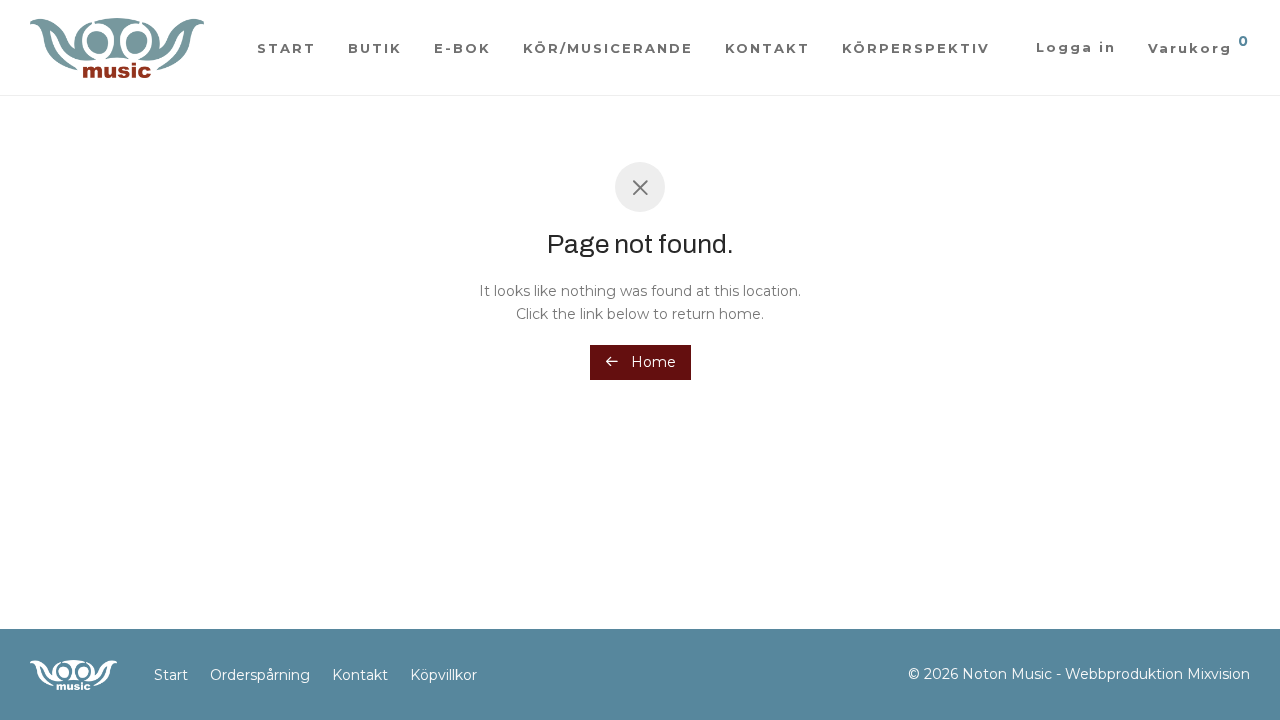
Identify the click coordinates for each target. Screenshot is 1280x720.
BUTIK (375, 48)
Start (171, 675)
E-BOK (462, 48)
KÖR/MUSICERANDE (608, 48)
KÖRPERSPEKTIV (916, 48)
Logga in (1076, 47)
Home (651, 362)
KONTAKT (767, 48)
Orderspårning (260, 675)
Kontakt (360, 675)
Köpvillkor (443, 675)
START (286, 48)
